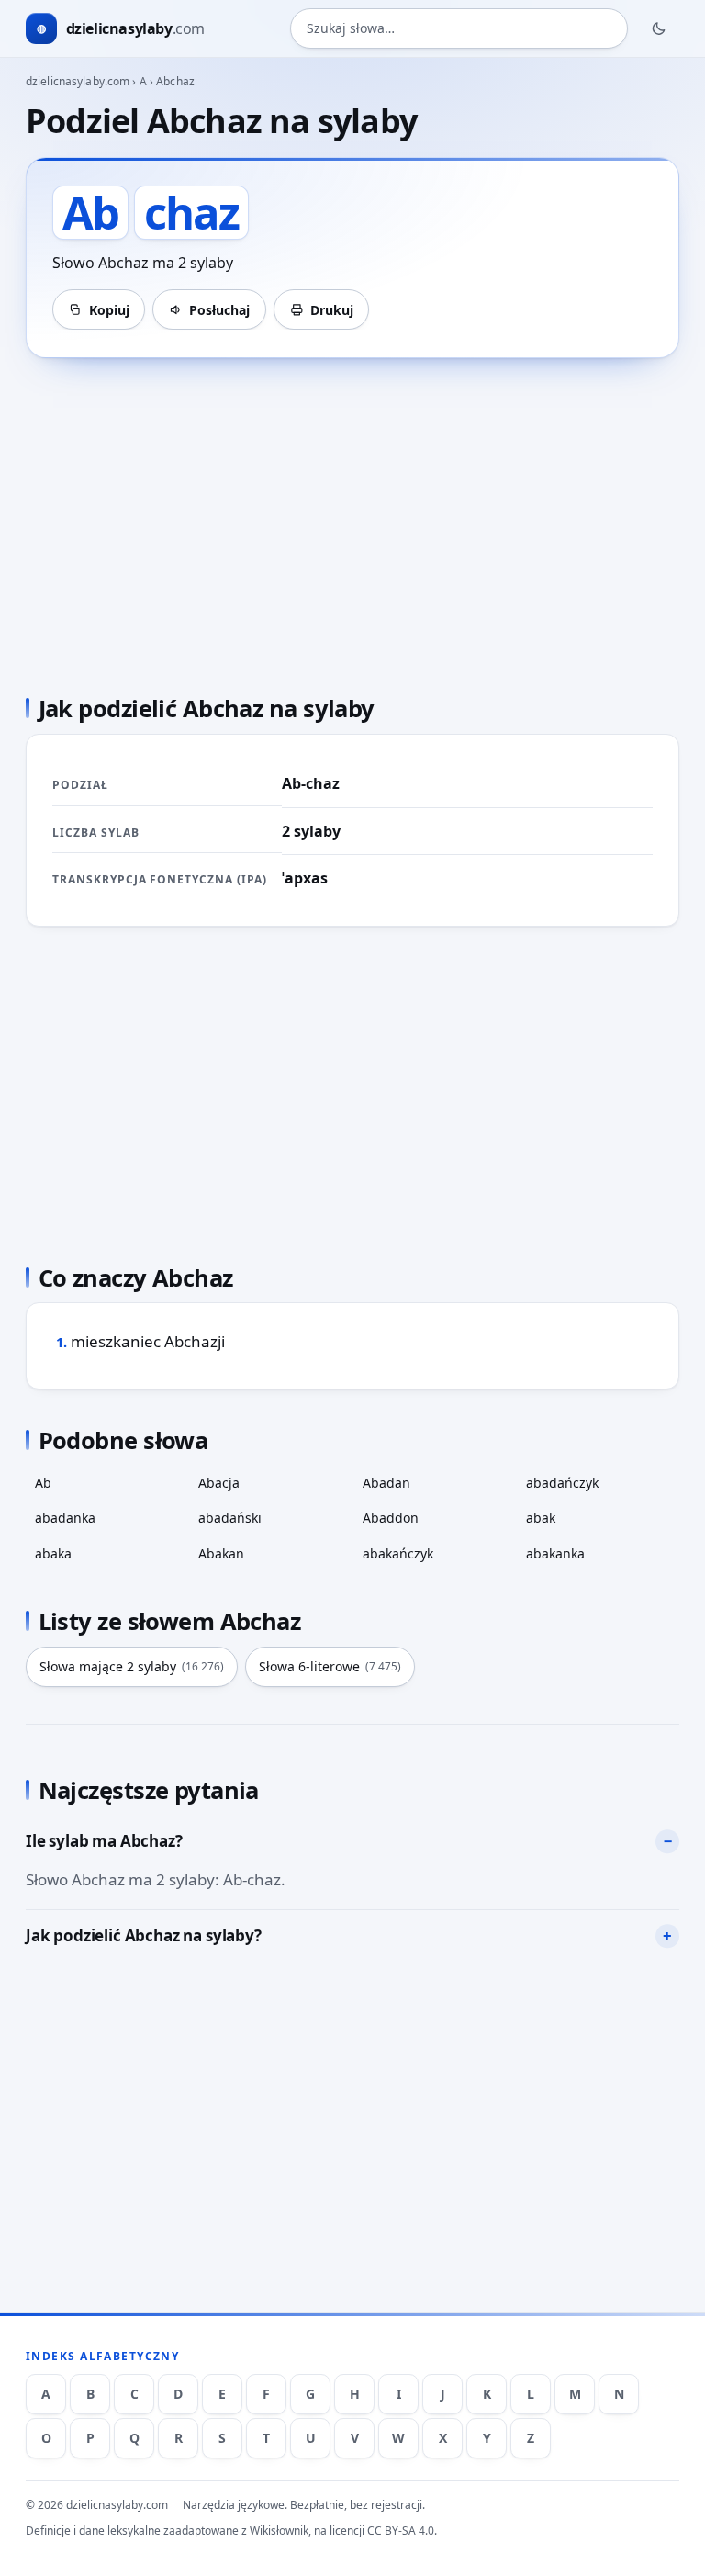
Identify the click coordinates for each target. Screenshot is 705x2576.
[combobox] (459, 28)
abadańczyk (562, 1483)
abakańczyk (398, 1553)
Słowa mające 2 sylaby (132, 1666)
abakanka (555, 1553)
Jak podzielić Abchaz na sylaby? (144, 1935)
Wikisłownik (279, 2531)
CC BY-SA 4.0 (401, 2531)
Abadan (386, 1483)
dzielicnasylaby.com (78, 81)
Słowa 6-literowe (330, 1666)
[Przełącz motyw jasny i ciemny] (659, 28)
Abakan (221, 1553)
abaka (53, 1553)
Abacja (219, 1483)
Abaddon (391, 1518)
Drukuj (332, 310)
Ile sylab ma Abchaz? (104, 1841)
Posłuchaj (219, 310)
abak (541, 1518)
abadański (230, 1518)
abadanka (65, 1518)
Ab (43, 1483)
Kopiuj (109, 310)
